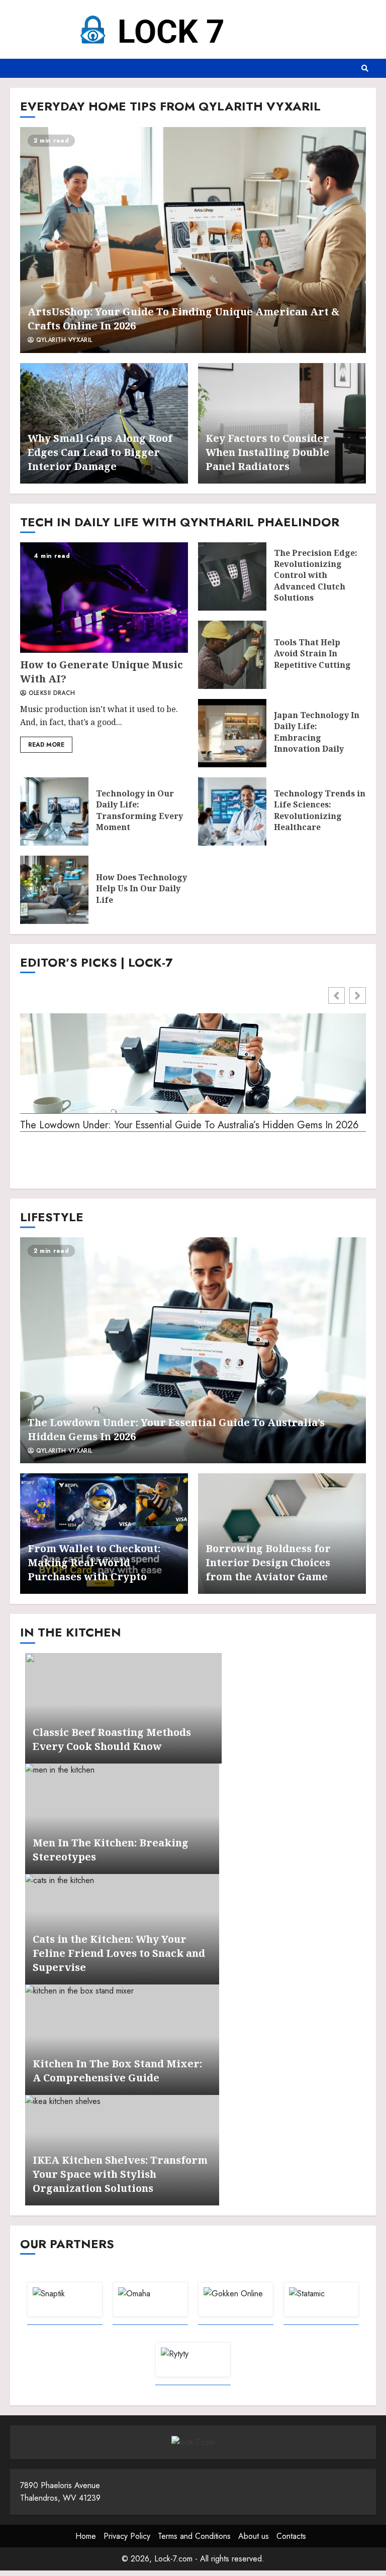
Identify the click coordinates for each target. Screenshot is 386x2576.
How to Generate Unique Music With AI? (104, 598)
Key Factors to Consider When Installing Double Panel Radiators (267, 452)
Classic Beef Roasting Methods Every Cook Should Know (112, 1739)
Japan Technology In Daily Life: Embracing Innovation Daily (232, 733)
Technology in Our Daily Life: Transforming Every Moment (54, 811)
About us (254, 2536)
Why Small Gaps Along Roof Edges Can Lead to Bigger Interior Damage (100, 452)
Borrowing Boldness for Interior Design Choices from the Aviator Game (268, 1562)
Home (86, 2536)
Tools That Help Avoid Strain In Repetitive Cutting (232, 655)
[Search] (365, 68)
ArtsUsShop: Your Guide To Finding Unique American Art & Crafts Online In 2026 (193, 240)
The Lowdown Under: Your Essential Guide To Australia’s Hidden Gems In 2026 (189, 1126)
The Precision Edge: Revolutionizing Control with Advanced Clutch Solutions (232, 576)
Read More (46, 745)
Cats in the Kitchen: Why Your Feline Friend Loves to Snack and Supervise (119, 1953)
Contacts (291, 2536)
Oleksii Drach (51, 693)
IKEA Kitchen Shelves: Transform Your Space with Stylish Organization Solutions (120, 2174)
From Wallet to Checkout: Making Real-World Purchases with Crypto (94, 1562)
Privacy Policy (127, 2536)
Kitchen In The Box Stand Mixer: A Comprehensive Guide (117, 2071)
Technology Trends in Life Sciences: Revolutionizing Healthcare (232, 811)
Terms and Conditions (194, 2536)
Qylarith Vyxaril (63, 340)
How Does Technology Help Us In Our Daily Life (54, 890)
